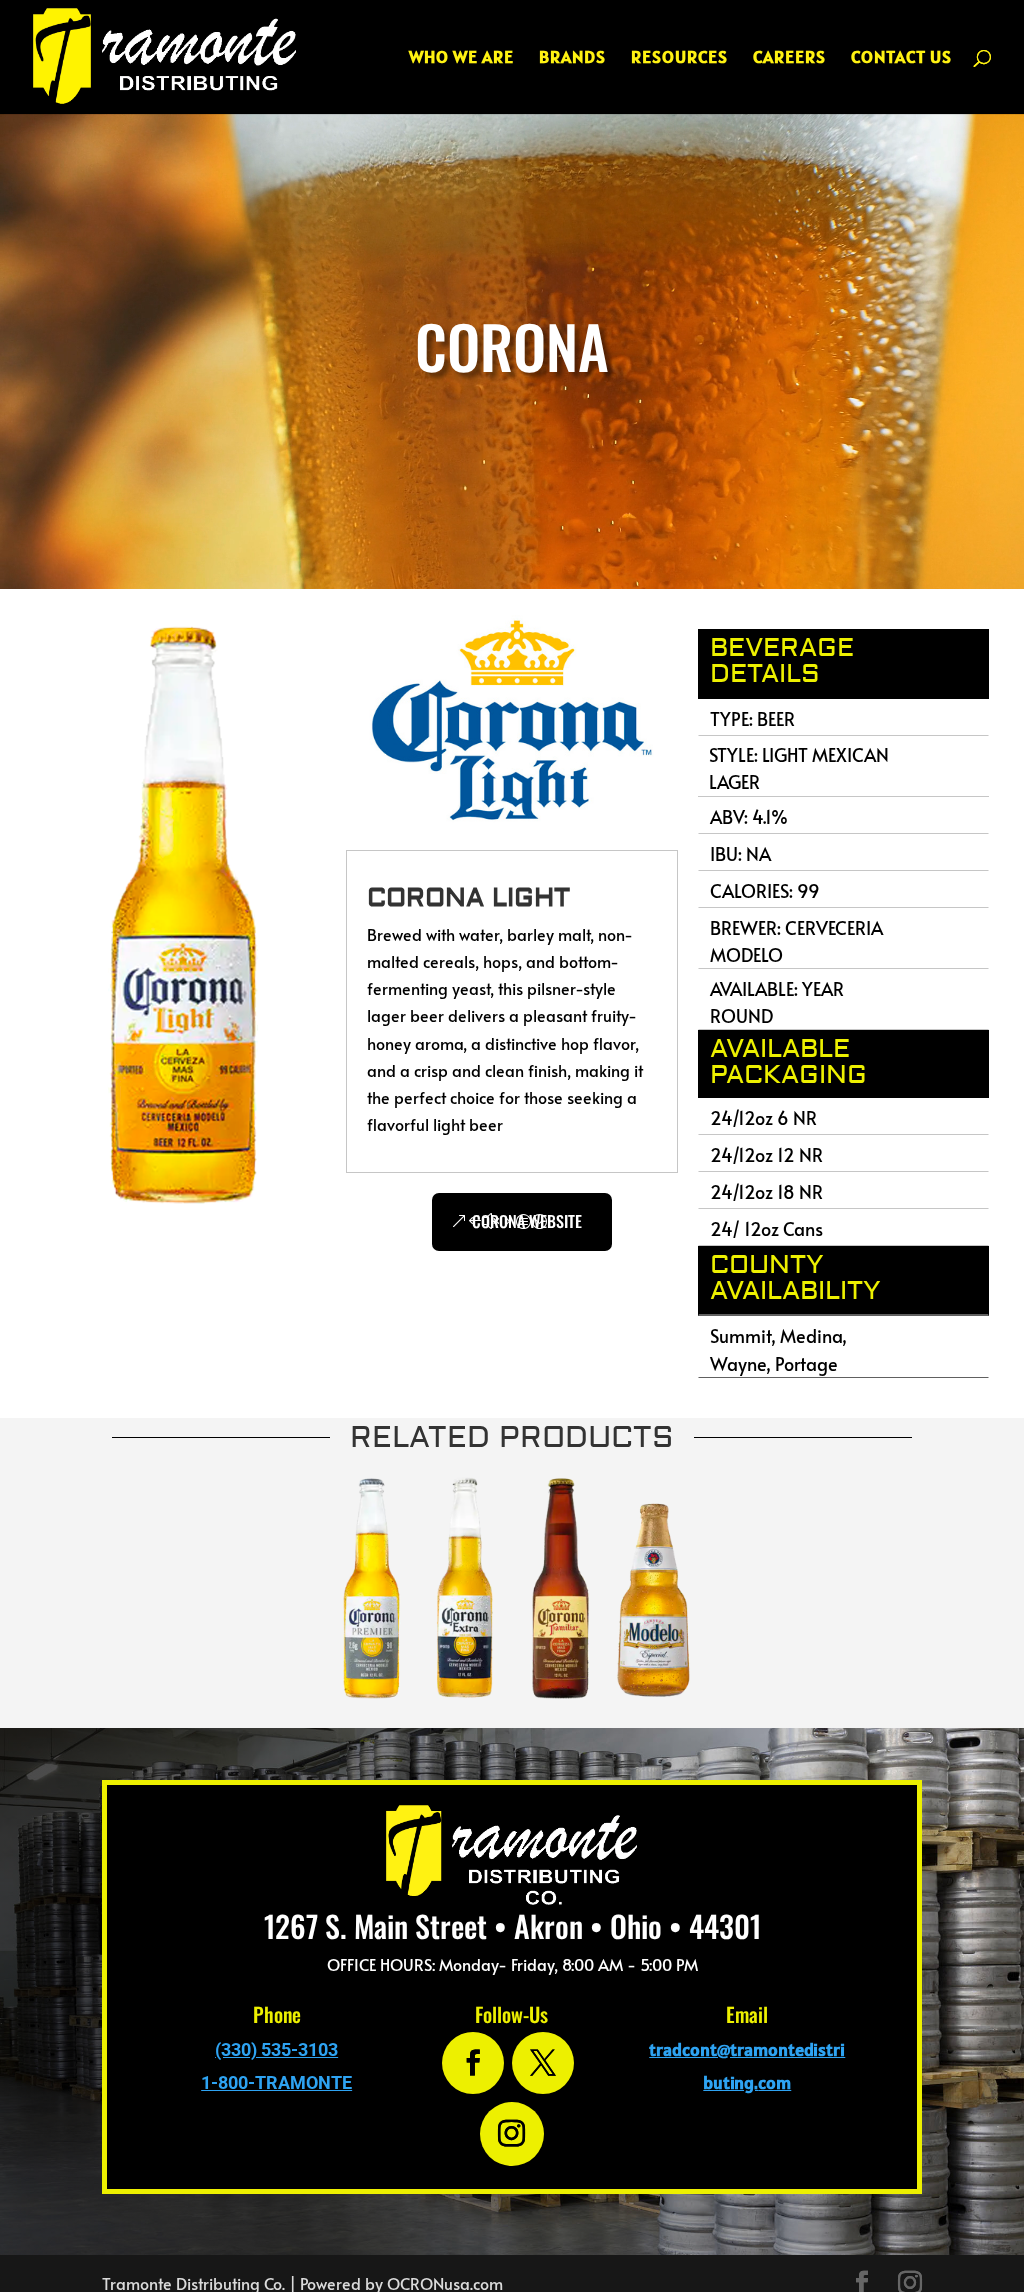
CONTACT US (901, 59)
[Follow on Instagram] (512, 2134)
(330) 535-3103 (276, 2049)
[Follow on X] (543, 2063)
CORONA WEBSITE (527, 1221)
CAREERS (789, 59)
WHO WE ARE (461, 59)
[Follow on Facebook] (473, 2063)
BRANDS (572, 59)
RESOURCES (679, 59)
